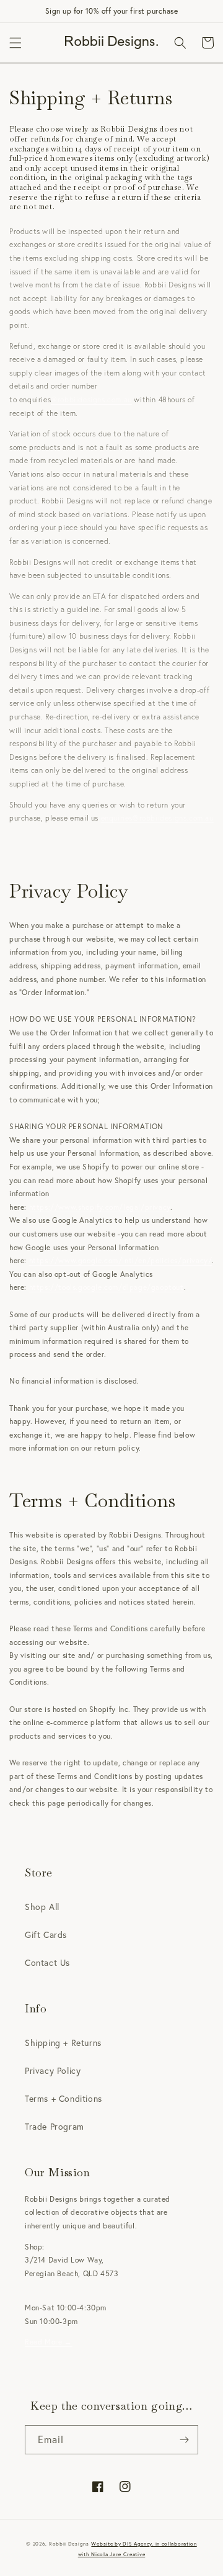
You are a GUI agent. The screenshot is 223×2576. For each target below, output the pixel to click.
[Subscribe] (184, 2440)
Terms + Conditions (63, 2098)
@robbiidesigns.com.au (91, 399)
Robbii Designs (69, 2543)
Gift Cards (46, 1934)
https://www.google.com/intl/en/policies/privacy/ (121, 1260)
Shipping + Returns (63, 2042)
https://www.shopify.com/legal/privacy (100, 1207)
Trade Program (55, 2126)
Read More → (49, 2342)
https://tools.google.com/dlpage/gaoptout (107, 1287)
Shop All (42, 1907)
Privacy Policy (53, 2070)
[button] (15, 43)
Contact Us (47, 1962)
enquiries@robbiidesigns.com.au (157, 818)
